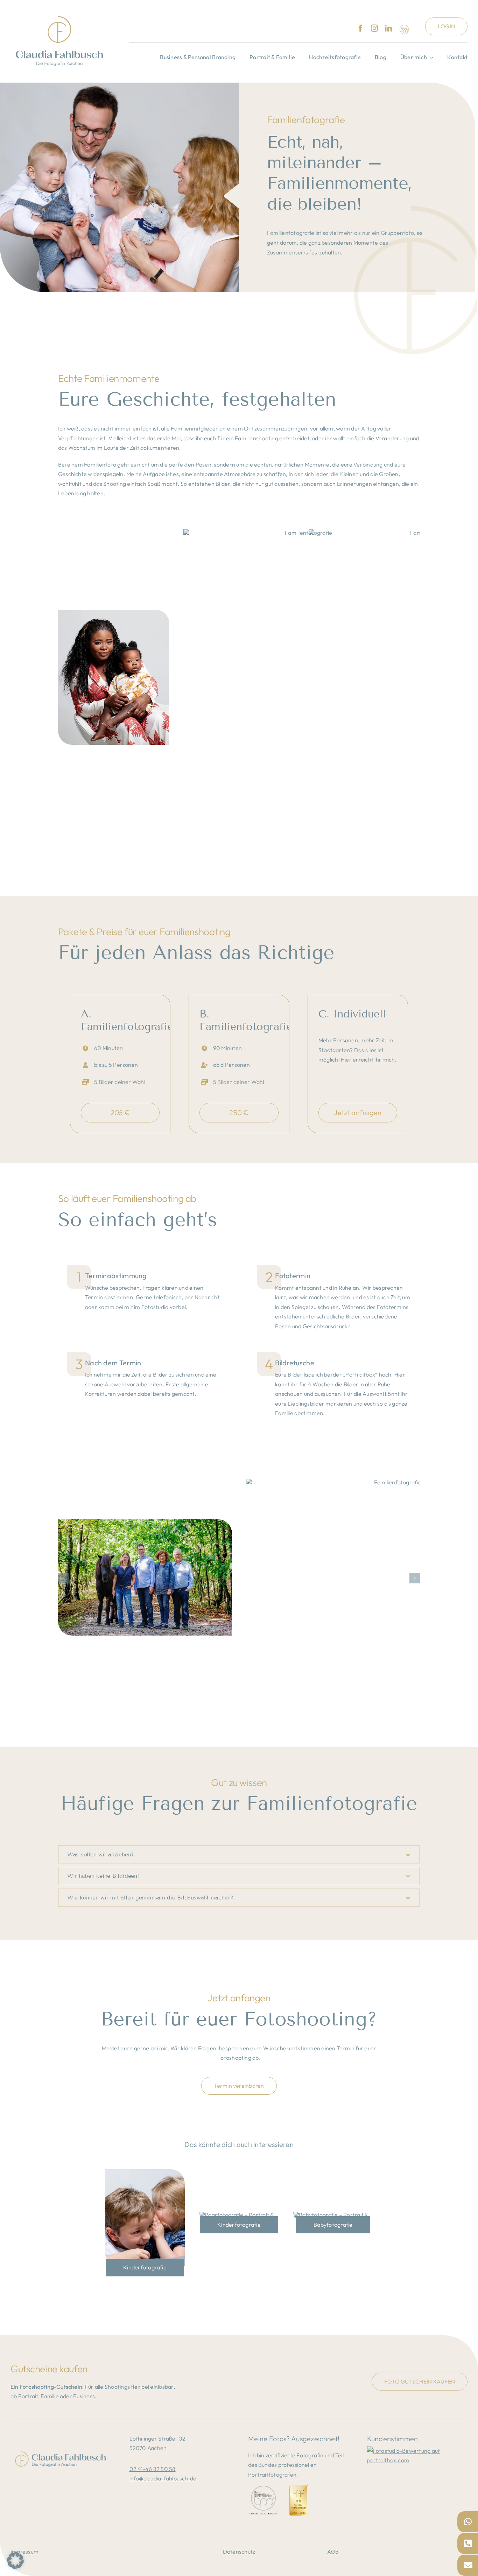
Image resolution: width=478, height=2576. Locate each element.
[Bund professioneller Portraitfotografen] (404, 29)
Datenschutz (239, 2551)
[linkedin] (388, 28)
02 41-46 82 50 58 (153, 2469)
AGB (333, 2551)
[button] (63, 1578)
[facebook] (360, 28)
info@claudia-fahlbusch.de (163, 2478)
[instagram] (374, 28)
